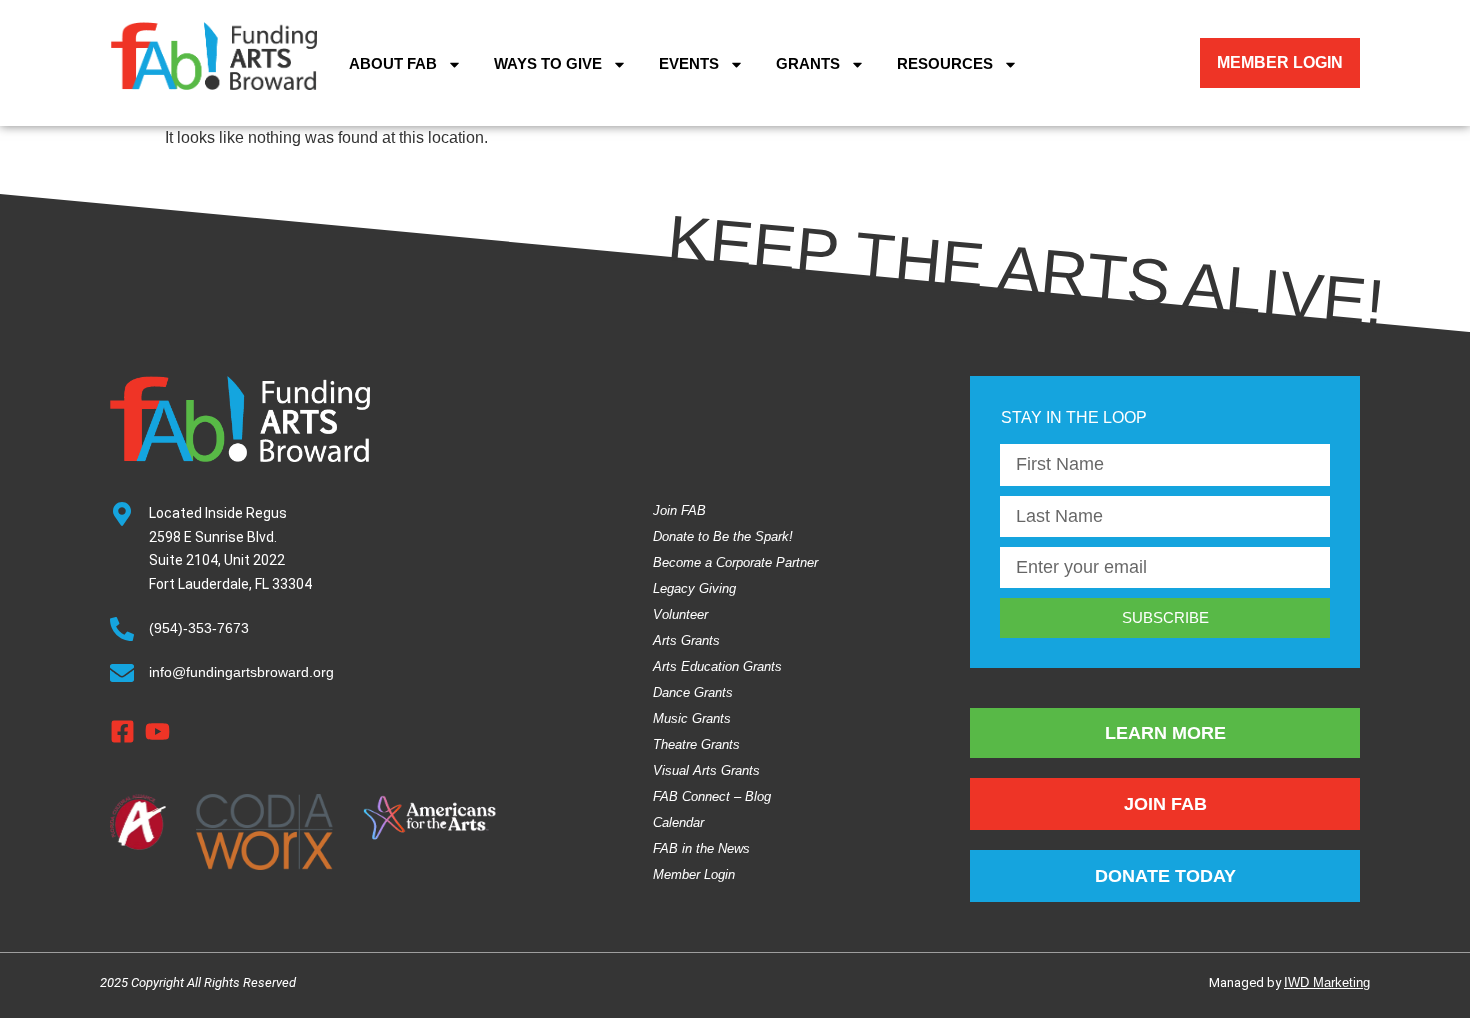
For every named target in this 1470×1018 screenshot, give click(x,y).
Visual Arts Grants (706, 770)
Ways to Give (548, 63)
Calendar (678, 822)
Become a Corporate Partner (735, 562)
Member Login (694, 874)
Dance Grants (693, 692)
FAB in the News (701, 848)
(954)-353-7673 (199, 628)
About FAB (393, 63)
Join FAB (679, 510)
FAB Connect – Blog (712, 796)
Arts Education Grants (717, 666)
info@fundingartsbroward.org (241, 672)
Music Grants (692, 718)
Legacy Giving (694, 588)
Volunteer (680, 614)
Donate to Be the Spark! (723, 536)
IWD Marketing (1327, 982)
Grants (808, 63)
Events (689, 63)
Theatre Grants (696, 744)
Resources (945, 63)
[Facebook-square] (122, 731)
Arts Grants (686, 640)
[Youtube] (157, 731)
